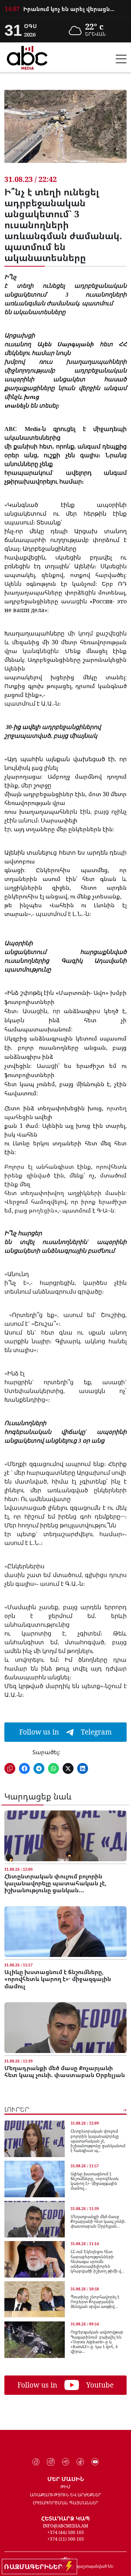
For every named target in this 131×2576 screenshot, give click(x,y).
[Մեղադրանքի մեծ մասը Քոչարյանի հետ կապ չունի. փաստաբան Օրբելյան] (65, 2028)
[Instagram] (51, 2462)
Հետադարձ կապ (65, 2518)
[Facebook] (36, 2462)
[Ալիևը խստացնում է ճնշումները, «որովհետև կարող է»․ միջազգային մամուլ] (65, 1932)
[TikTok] (80, 2462)
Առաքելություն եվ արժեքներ (65, 2495)
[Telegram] (66, 2462)
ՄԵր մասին (66, 2479)
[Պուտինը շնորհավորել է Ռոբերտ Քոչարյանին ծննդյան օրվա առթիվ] (35, 2300)
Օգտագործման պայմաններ (65, 2503)
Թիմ (65, 2487)
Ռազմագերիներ (35, 2567)
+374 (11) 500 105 (66, 2539)
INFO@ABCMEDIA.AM (65, 2526)
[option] (65, 9)
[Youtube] (95, 2462)
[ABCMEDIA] (27, 57)
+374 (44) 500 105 (66, 2532)
